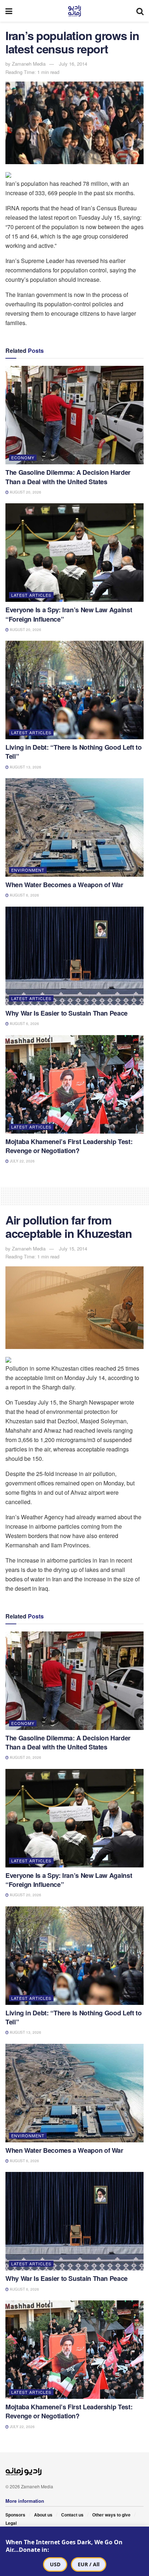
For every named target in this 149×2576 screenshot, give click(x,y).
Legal (11, 2523)
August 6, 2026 (24, 895)
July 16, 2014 (73, 64)
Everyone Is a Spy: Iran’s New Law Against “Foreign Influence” (69, 614)
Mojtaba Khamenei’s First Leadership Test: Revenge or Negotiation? (69, 1146)
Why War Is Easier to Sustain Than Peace (67, 1013)
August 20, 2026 (25, 492)
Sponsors (15, 2515)
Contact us (72, 2515)
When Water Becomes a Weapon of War (64, 885)
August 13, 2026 (25, 767)
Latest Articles (31, 595)
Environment (28, 870)
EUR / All (89, 2564)
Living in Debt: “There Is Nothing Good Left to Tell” (73, 752)
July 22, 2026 (22, 1161)
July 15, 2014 (73, 1248)
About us (43, 2515)
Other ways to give (111, 2515)
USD (55, 2564)
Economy (23, 457)
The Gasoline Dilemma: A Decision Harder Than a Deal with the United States (68, 477)
